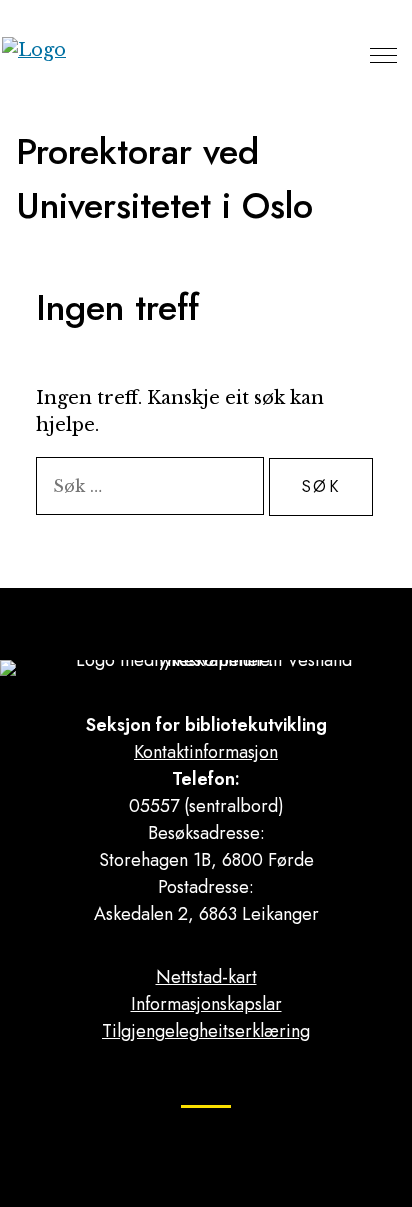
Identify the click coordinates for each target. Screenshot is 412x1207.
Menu (383, 55)
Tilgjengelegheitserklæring (206, 1031)
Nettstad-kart (206, 977)
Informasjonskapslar (206, 1004)
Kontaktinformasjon (206, 752)
